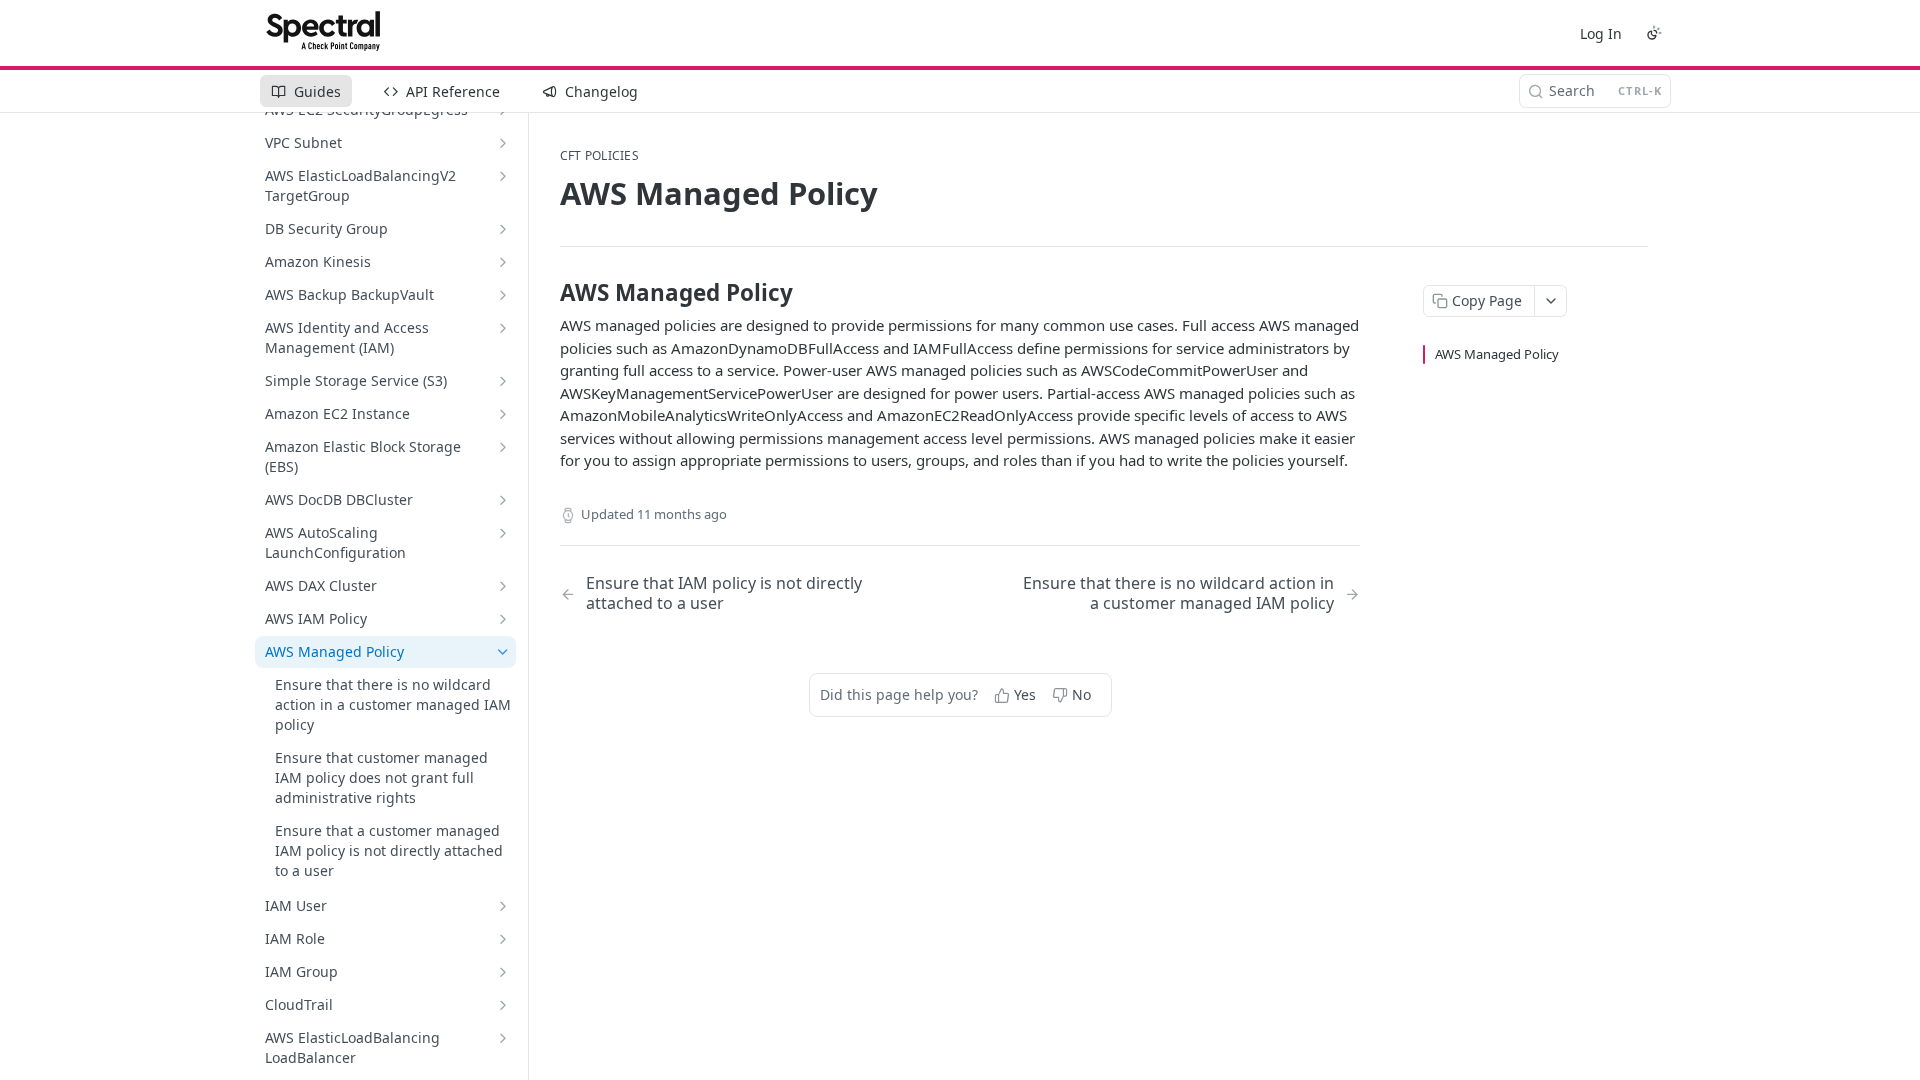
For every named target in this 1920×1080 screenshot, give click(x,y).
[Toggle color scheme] (1654, 33)
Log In (1601, 33)
